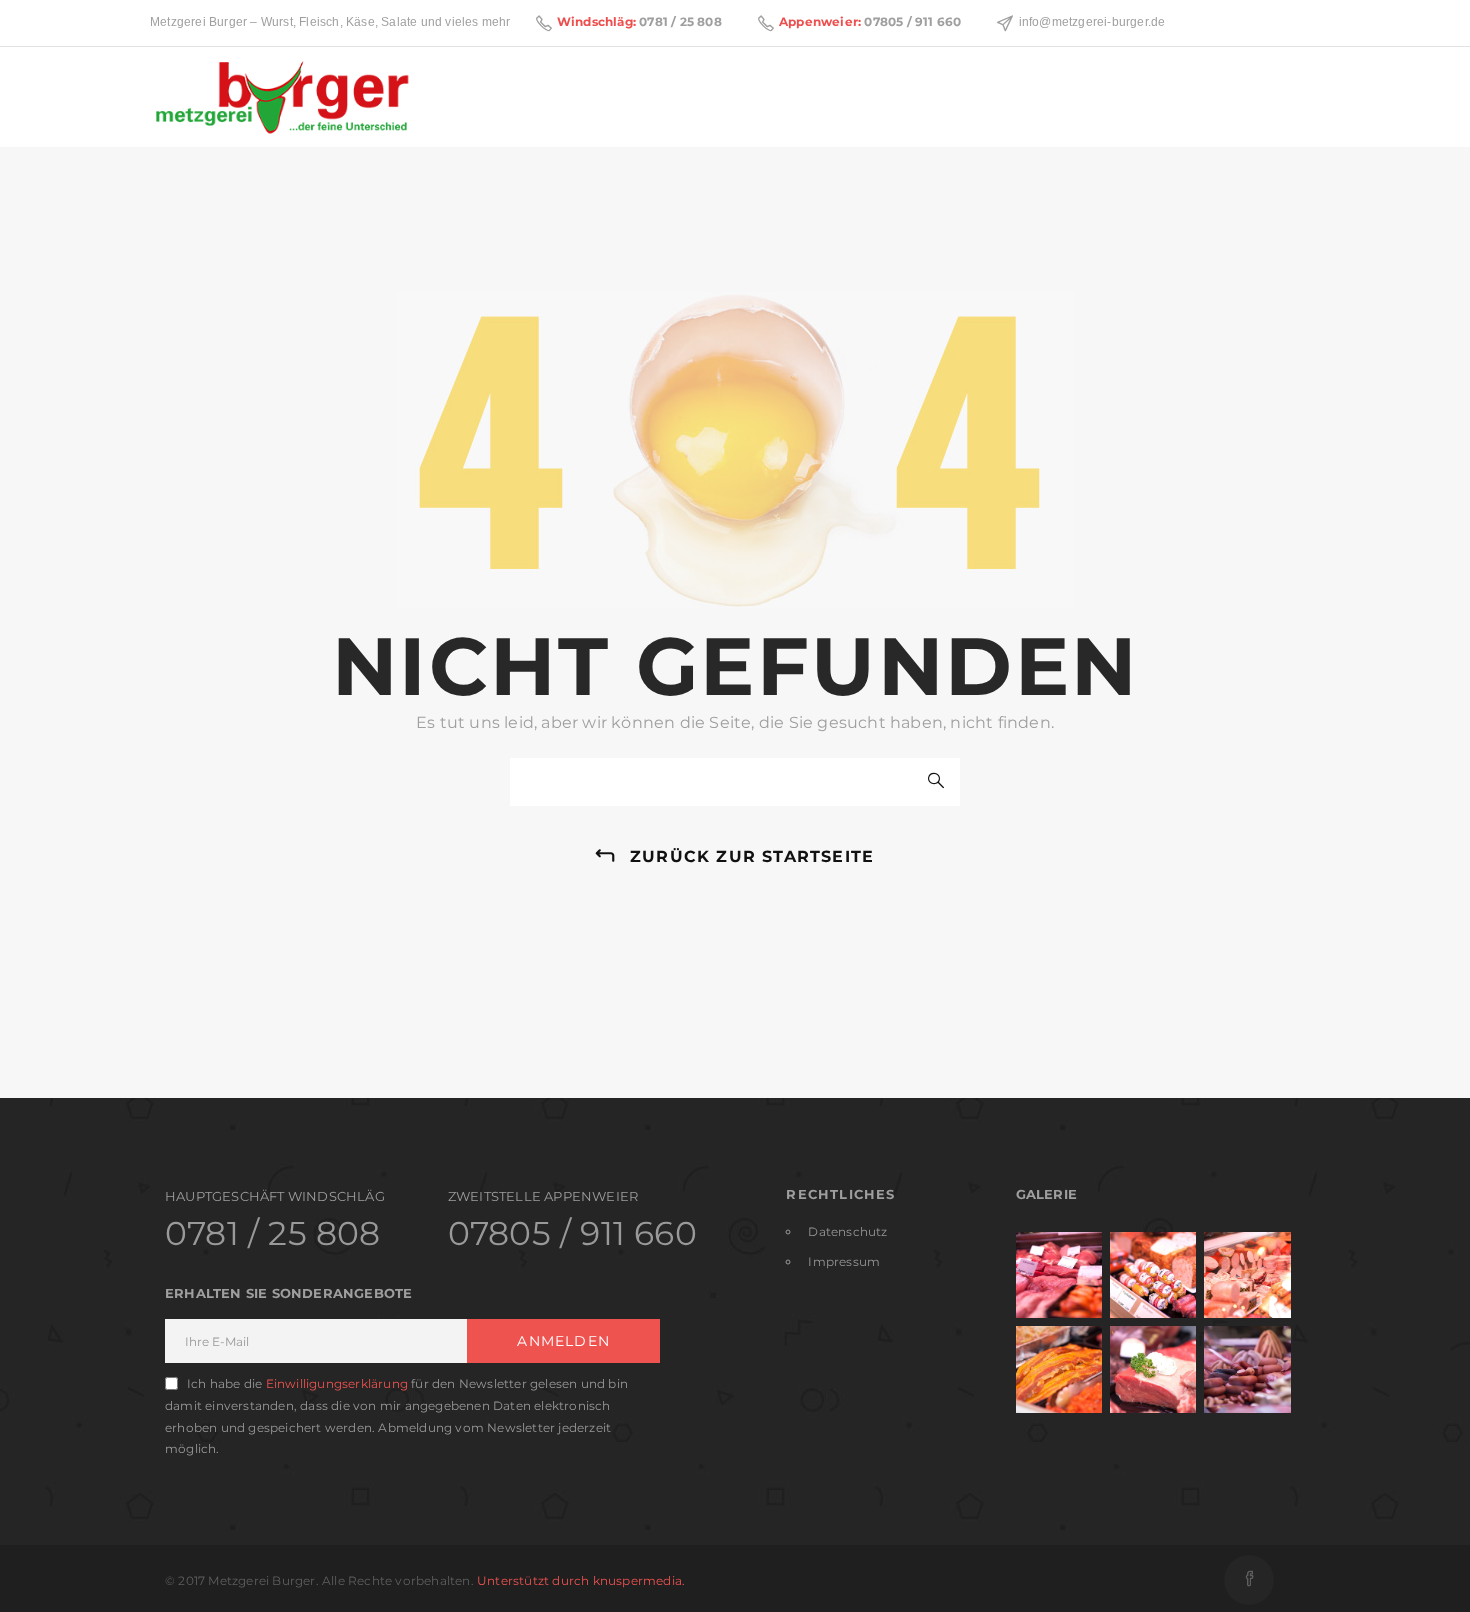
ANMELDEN (563, 1341)
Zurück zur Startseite (752, 856)
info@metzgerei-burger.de (1092, 22)
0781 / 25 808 (680, 21)
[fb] (1249, 1580)
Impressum (844, 1261)
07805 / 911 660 (912, 21)
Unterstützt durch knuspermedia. (581, 1580)
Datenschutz (847, 1231)
